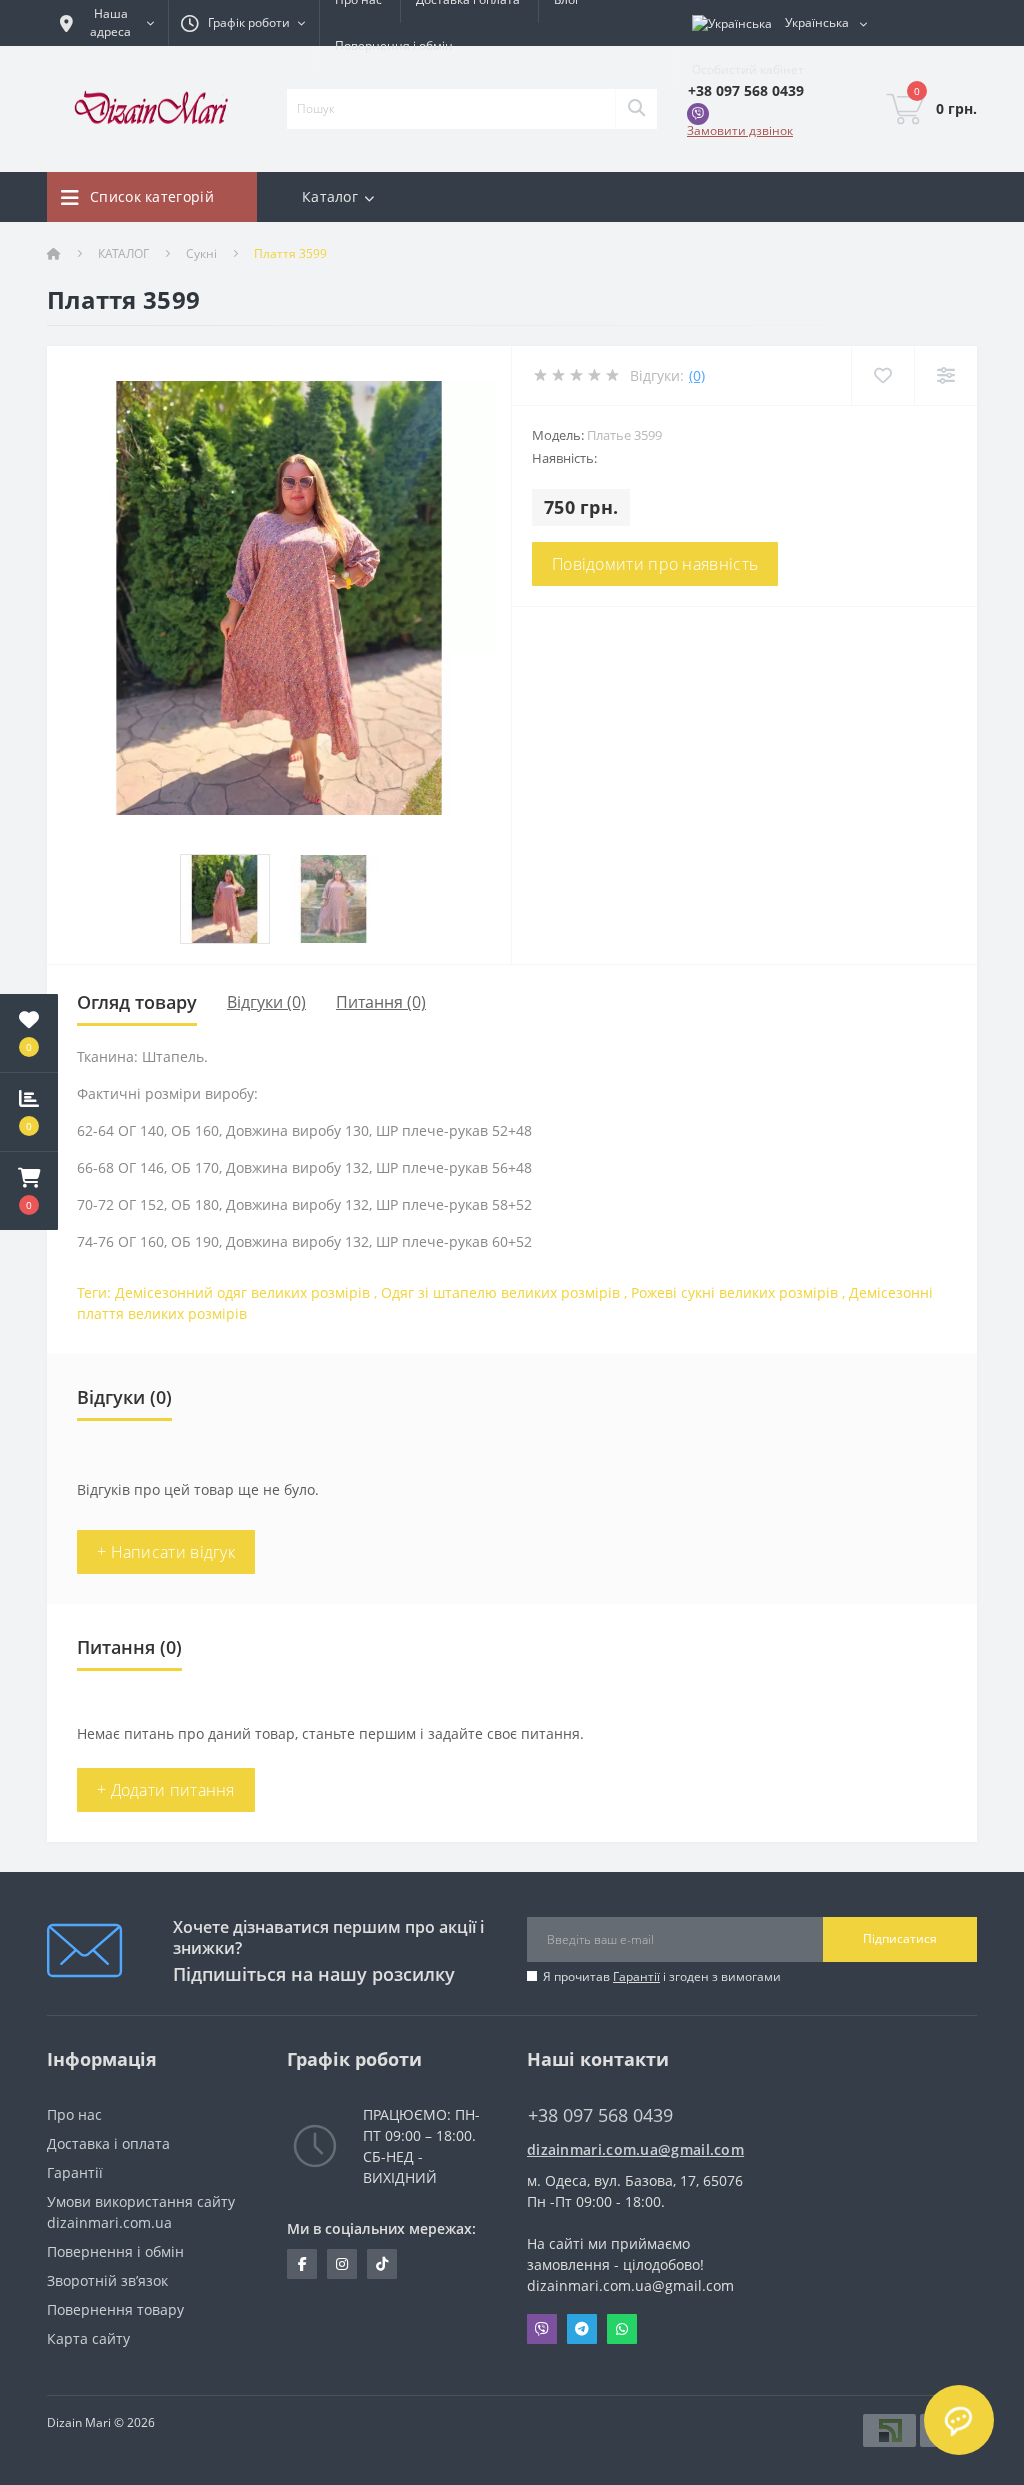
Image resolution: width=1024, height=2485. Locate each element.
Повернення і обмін (394, 45)
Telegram (582, 2329)
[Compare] (945, 375)
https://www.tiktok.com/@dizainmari (382, 2264)
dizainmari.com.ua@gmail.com (632, 2149)
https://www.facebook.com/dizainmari (302, 2264)
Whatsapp (622, 2329)
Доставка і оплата (108, 2143)
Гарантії (636, 1976)
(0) (697, 375)
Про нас (74, 2114)
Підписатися (900, 1938)
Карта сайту (88, 2338)
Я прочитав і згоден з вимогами (662, 1976)
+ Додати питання (166, 1790)
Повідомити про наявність (655, 564)
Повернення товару (115, 2309)
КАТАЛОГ (123, 253)
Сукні (201, 253)
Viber (542, 2329)
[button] (29, 1191)
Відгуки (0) (266, 1002)
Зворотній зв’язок (107, 2280)
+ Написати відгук (166, 1552)
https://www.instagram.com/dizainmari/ (342, 2264)
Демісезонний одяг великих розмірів (242, 1292)
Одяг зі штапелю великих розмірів (500, 1292)
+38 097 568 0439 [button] (600, 2115)
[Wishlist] (882, 375)
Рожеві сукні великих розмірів (734, 1292)
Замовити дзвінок (740, 130)
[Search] (636, 109)
